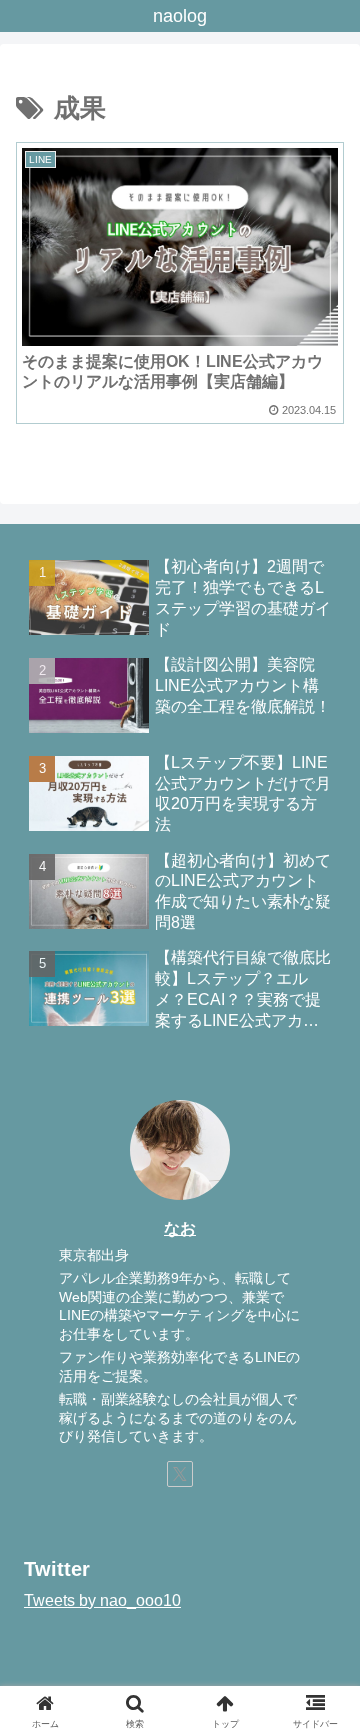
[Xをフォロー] (180, 1474)
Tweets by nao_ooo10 (102, 1600)
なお (180, 1228)
